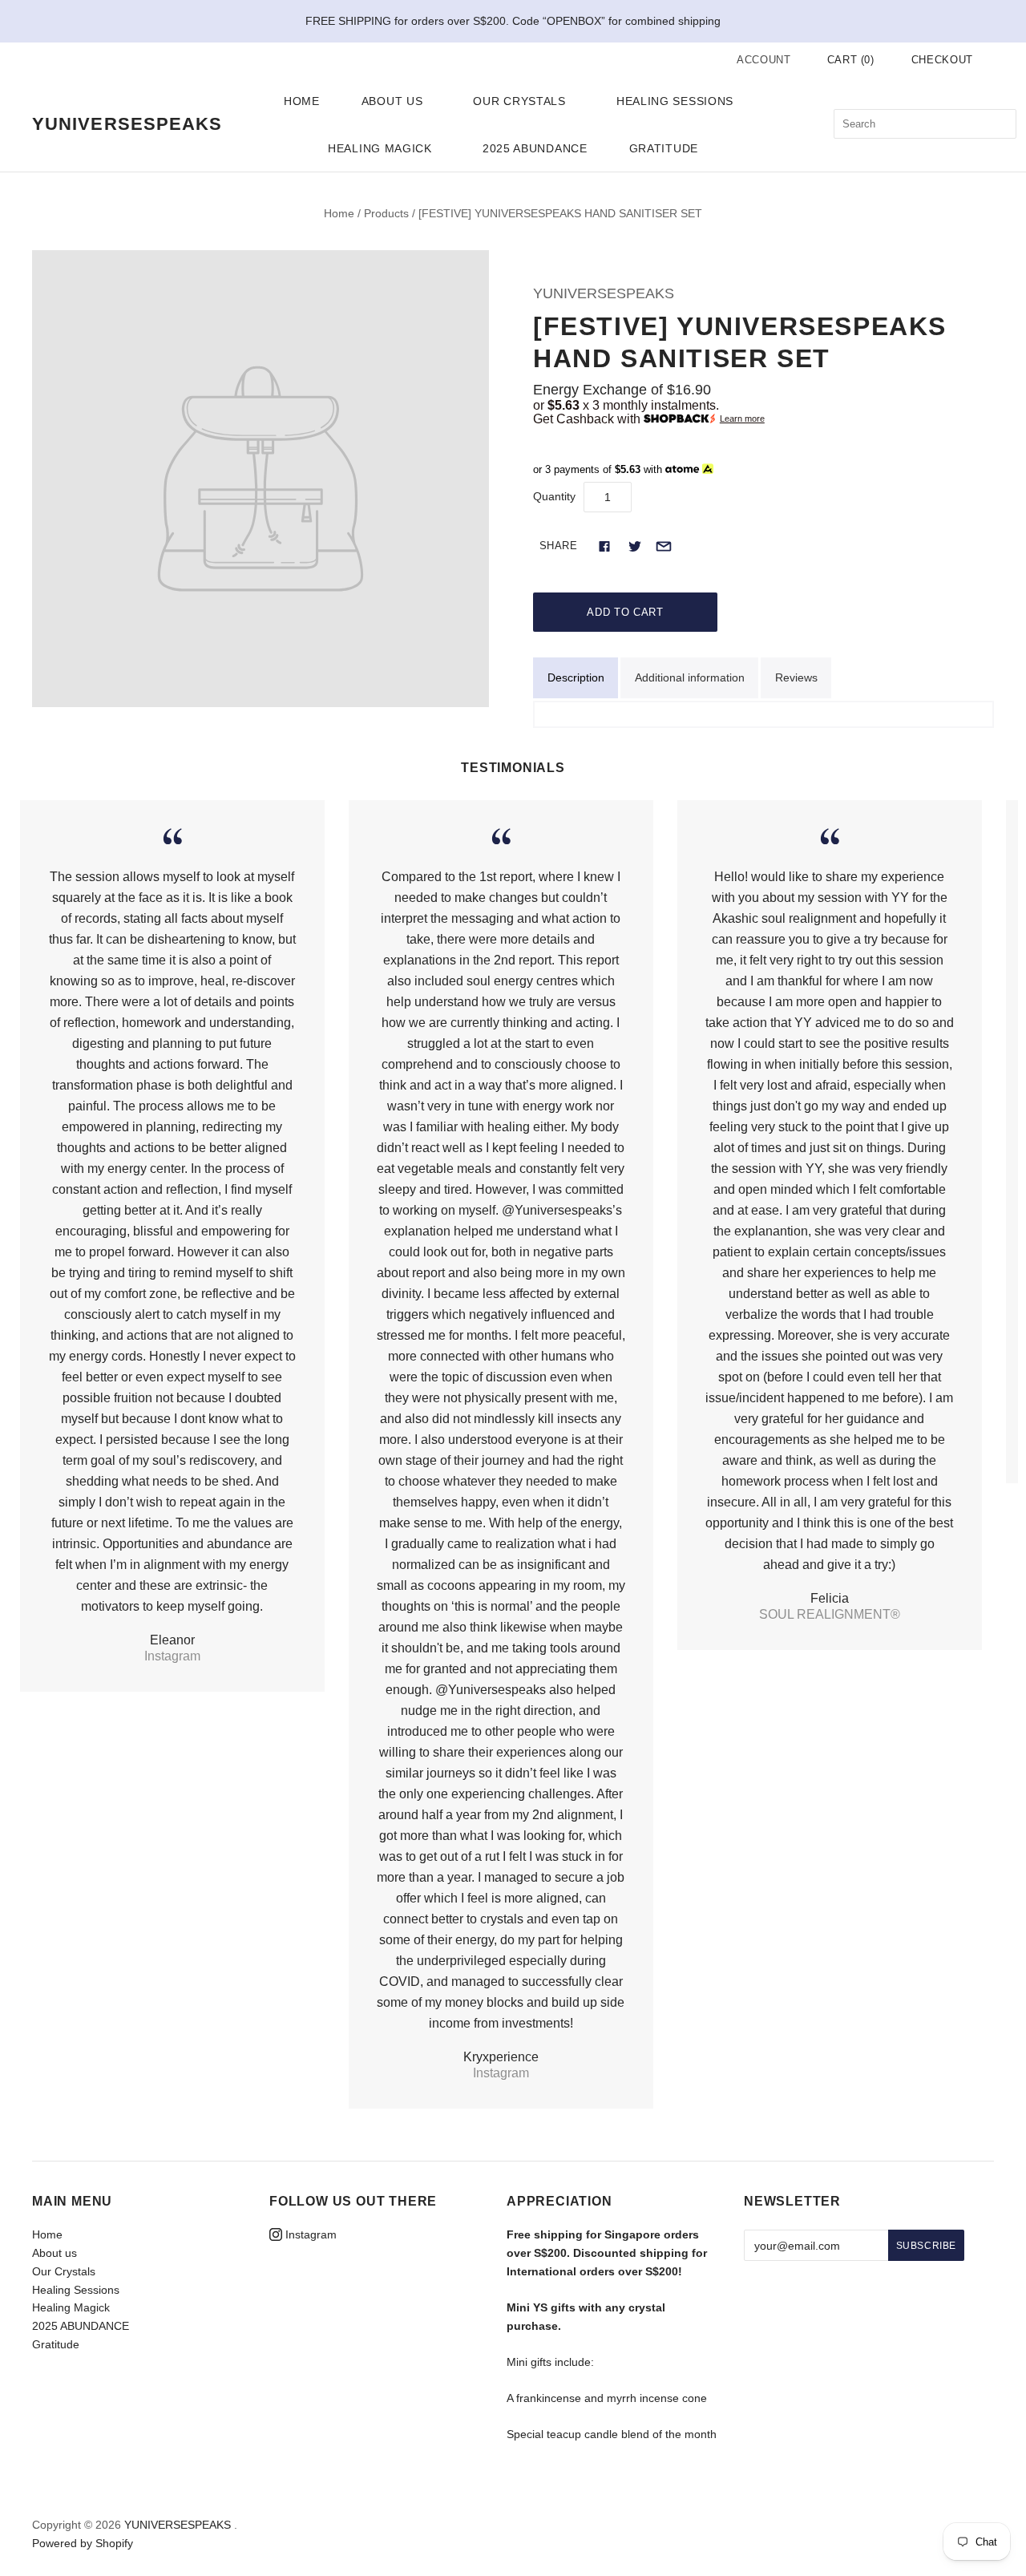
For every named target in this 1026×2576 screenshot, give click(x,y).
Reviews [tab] (796, 677)
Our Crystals (519, 101)
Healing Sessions (675, 101)
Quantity (554, 496)
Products (386, 213)
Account (764, 60)
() (851, 60)
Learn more (742, 419)
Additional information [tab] (690, 677)
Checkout (942, 60)
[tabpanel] (763, 714)
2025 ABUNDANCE (535, 148)
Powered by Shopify (83, 2543)
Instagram (309, 2234)
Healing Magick (380, 148)
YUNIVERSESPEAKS (604, 293)
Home (302, 101)
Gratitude (664, 148)
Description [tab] (576, 677)
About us (392, 101)
